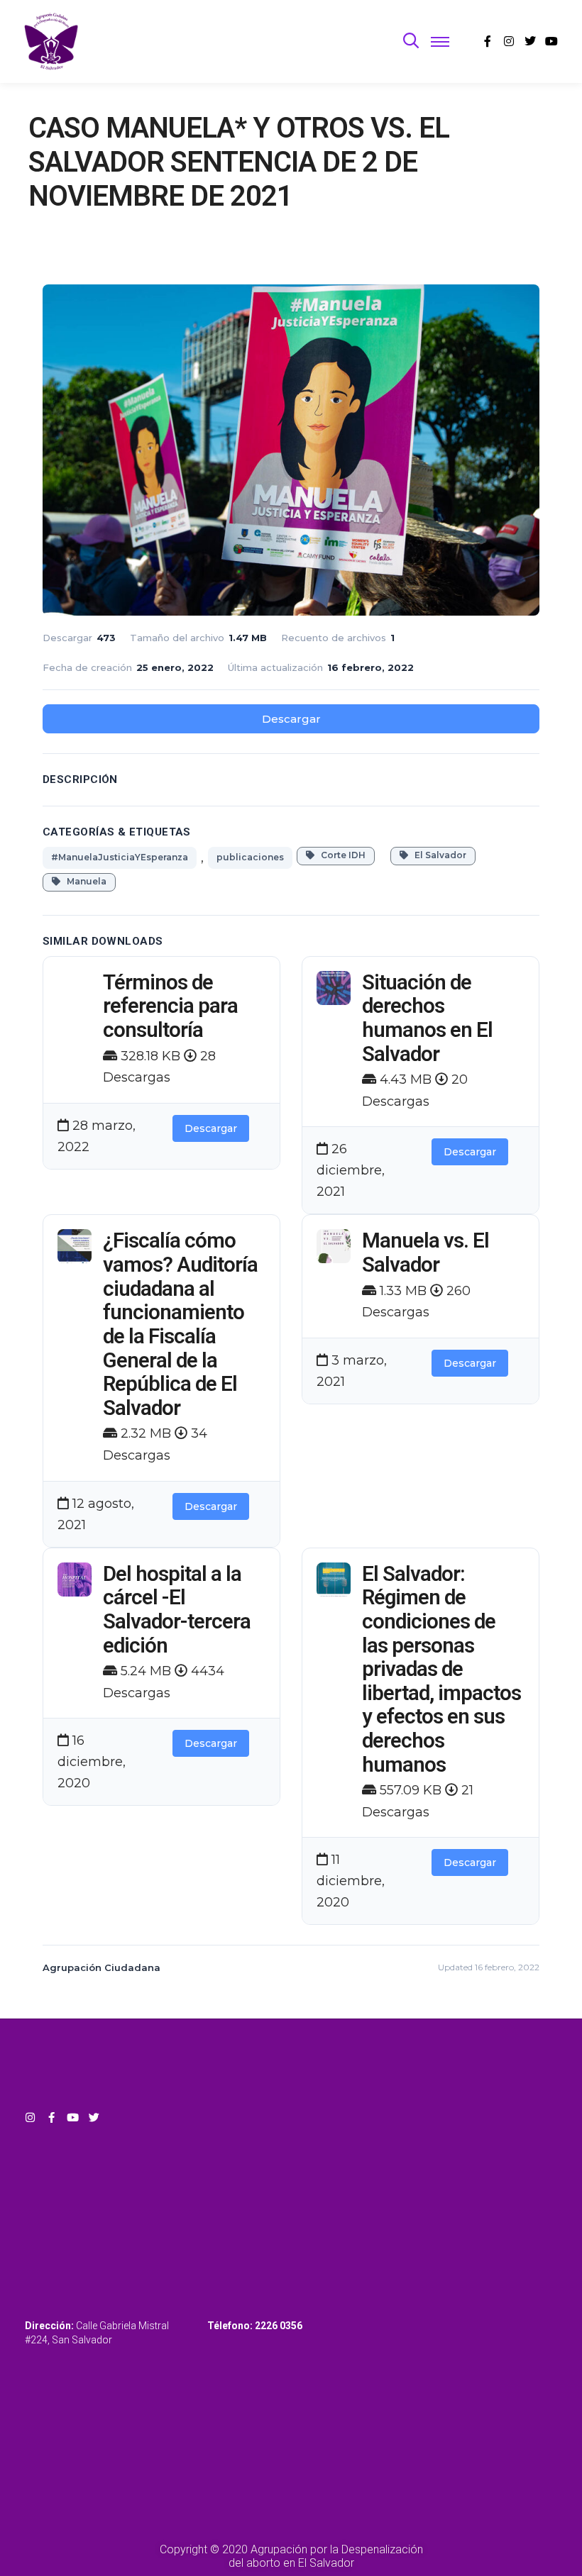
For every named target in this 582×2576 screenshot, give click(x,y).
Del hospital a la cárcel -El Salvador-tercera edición (177, 1610)
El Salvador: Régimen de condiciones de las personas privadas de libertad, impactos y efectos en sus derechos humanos (441, 1669)
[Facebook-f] (51, 2117)
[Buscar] (411, 41)
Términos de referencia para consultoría (170, 1006)
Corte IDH (340, 855)
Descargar (291, 719)
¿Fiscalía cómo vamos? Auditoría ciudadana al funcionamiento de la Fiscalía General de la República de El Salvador (180, 1324)
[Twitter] (530, 41)
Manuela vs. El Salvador (425, 1253)
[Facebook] (488, 41)
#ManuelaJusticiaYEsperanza (120, 857)
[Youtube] (73, 2117)
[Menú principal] (440, 41)
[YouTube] (551, 41)
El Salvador (437, 855)
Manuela (83, 881)
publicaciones (250, 857)
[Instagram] (509, 41)
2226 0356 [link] (279, 2326)
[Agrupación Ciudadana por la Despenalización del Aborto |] (51, 41)
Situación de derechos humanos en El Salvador (427, 1018)
